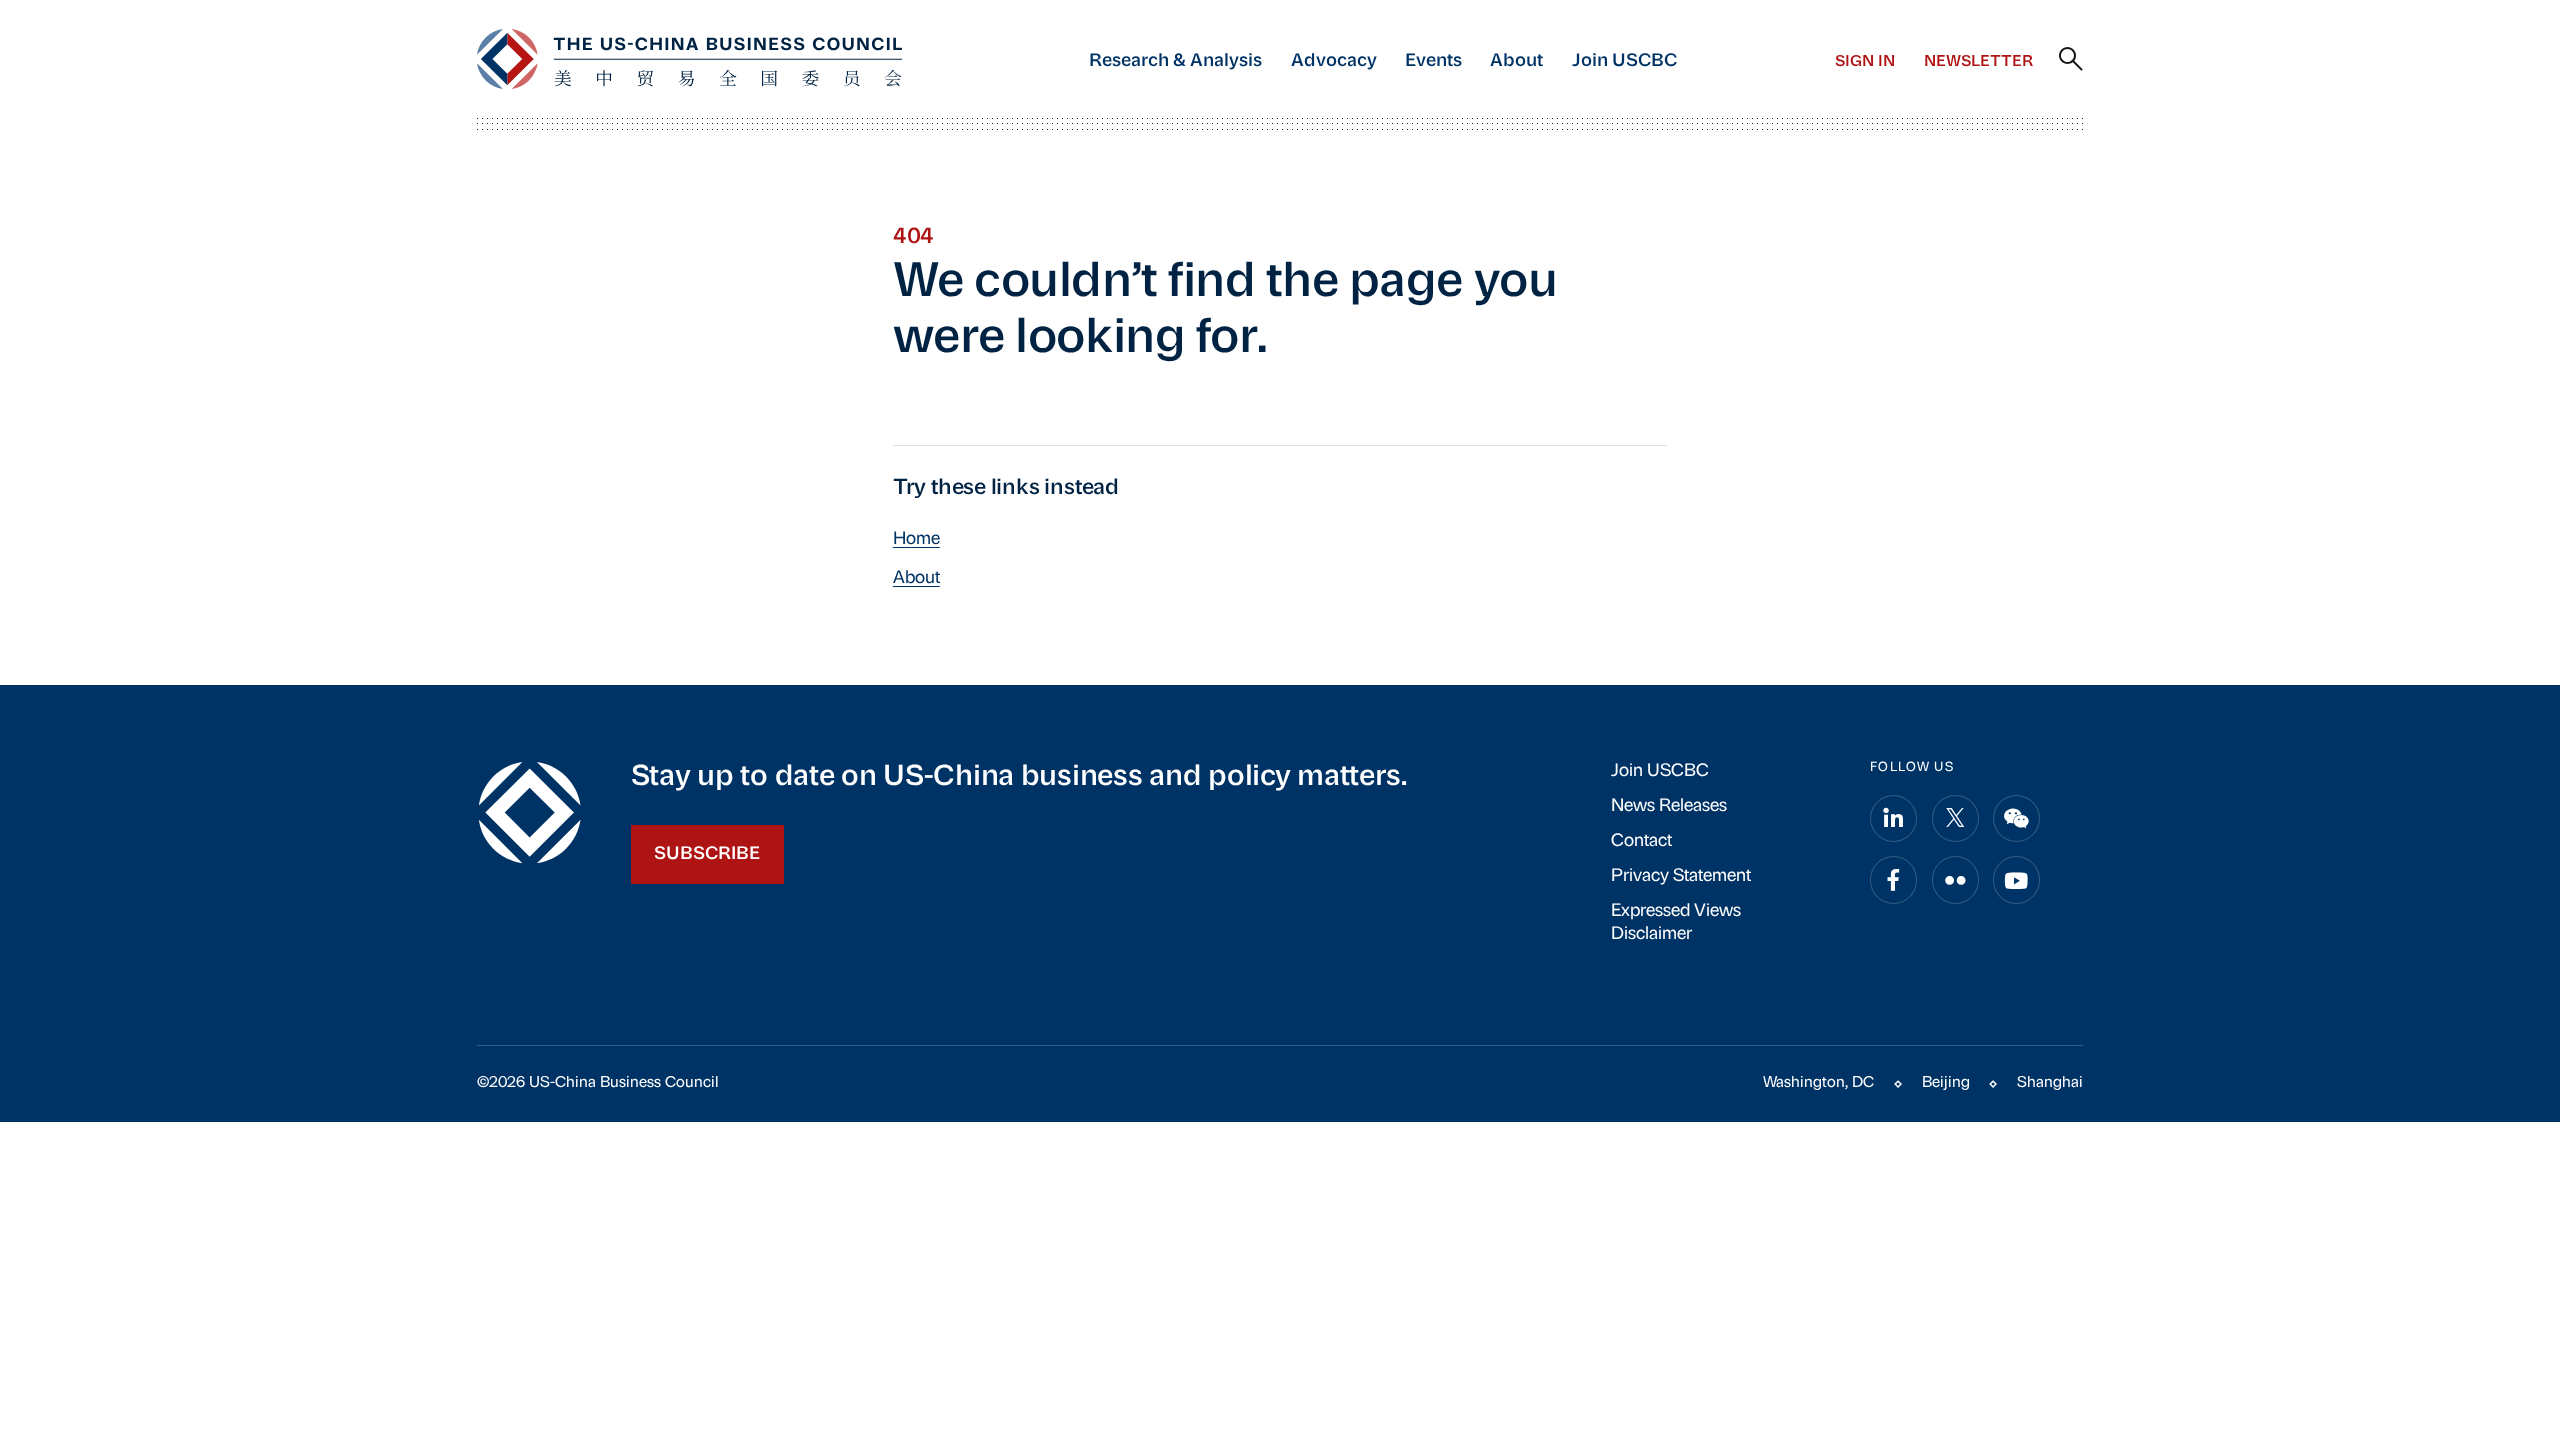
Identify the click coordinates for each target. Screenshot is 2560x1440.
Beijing (1946, 1083)
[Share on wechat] (2016, 818)
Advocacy (1334, 61)
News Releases (1669, 806)
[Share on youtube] (2016, 879)
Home (916, 539)
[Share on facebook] (1893, 879)
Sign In (1865, 62)
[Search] (2071, 60)
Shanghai (2050, 1083)
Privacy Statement (1681, 876)
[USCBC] (689, 59)
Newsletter (1978, 62)
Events (1433, 61)
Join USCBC (1624, 61)
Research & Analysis (1175, 61)
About (1516, 61)
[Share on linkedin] (1893, 818)
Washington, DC (1818, 1083)
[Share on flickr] (1955, 879)
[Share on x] (1955, 818)
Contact (1641, 841)
